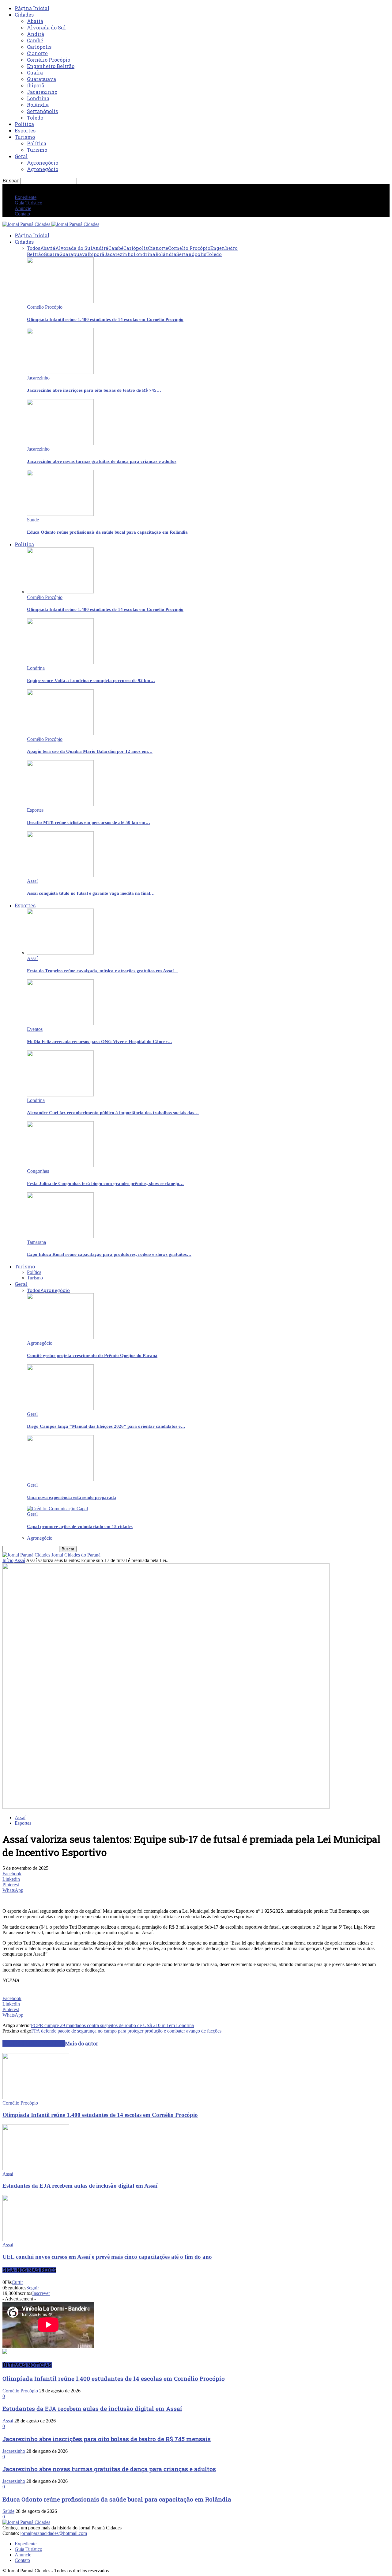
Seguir (33, 2288)
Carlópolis (39, 47)
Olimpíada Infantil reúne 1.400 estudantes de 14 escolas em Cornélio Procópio (105, 319)
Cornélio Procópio (49, 60)
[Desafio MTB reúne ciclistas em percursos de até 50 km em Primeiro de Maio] (60, 804)
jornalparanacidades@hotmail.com (54, 2533)
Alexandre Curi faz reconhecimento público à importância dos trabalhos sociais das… (113, 1113)
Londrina (38, 98)
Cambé (35, 40)
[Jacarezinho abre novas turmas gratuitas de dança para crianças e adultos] (60, 443)
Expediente (26, 197)
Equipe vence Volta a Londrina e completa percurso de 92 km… (91, 680)
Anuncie (23, 208)
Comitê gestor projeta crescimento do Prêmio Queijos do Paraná (92, 1355)
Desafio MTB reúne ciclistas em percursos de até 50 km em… (89, 822)
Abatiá (35, 21)
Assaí (32, 881)
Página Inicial (32, 8)
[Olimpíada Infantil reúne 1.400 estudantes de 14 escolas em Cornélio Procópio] (60, 301)
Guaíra (35, 72)
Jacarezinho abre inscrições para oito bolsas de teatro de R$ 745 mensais (107, 2439)
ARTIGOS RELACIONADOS (34, 2043)
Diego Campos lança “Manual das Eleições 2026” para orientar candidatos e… (106, 1426)
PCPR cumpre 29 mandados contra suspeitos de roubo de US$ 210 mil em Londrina (112, 2025)
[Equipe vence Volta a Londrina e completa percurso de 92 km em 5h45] (60, 663)
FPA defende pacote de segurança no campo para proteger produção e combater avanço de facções (126, 2031)
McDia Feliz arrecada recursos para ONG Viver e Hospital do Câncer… (100, 1042)
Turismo (25, 137)
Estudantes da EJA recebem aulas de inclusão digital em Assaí (80, 2186)
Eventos (35, 1029)
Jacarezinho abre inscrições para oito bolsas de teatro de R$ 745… (94, 390)
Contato (22, 214)
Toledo (35, 118)
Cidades (24, 15)
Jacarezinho (42, 92)
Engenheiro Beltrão (51, 66)
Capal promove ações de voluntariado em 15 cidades (80, 1526)
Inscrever (41, 2293)
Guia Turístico (28, 203)
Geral (21, 156)
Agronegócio (43, 163)
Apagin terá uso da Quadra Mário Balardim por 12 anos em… (90, 751)
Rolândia (38, 105)
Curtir (17, 2282)
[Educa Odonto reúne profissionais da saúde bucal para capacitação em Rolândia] (60, 514)
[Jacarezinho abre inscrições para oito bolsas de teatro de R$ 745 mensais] (60, 372)
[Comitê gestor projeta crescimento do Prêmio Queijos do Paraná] (60, 1338)
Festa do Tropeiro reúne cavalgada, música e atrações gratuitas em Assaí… (103, 971)
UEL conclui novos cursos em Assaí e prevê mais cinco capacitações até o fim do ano (107, 2257)
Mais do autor (81, 2043)
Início (8, 1560)
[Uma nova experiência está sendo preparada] (60, 1479)
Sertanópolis (42, 111)
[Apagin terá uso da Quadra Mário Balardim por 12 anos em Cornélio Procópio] (60, 734)
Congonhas (38, 1171)
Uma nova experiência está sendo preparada (72, 1497)
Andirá (36, 34)
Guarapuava (41, 79)
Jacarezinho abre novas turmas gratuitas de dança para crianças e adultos (102, 461)
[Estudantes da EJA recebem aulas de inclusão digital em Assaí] (36, 2168)
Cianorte (37, 53)
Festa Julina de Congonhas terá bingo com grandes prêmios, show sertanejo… (105, 1183)
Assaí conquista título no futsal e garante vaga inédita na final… (91, 893)
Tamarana (36, 1242)
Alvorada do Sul (46, 27)
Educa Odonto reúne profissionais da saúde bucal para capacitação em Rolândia (107, 532)
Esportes (25, 130)
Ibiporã (36, 85)
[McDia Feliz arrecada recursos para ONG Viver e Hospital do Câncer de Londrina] (60, 1024)
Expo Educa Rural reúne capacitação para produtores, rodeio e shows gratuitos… (109, 1254)
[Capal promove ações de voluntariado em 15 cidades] (57, 1509)
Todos (34, 248)
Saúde (33, 520)
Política (24, 124)
